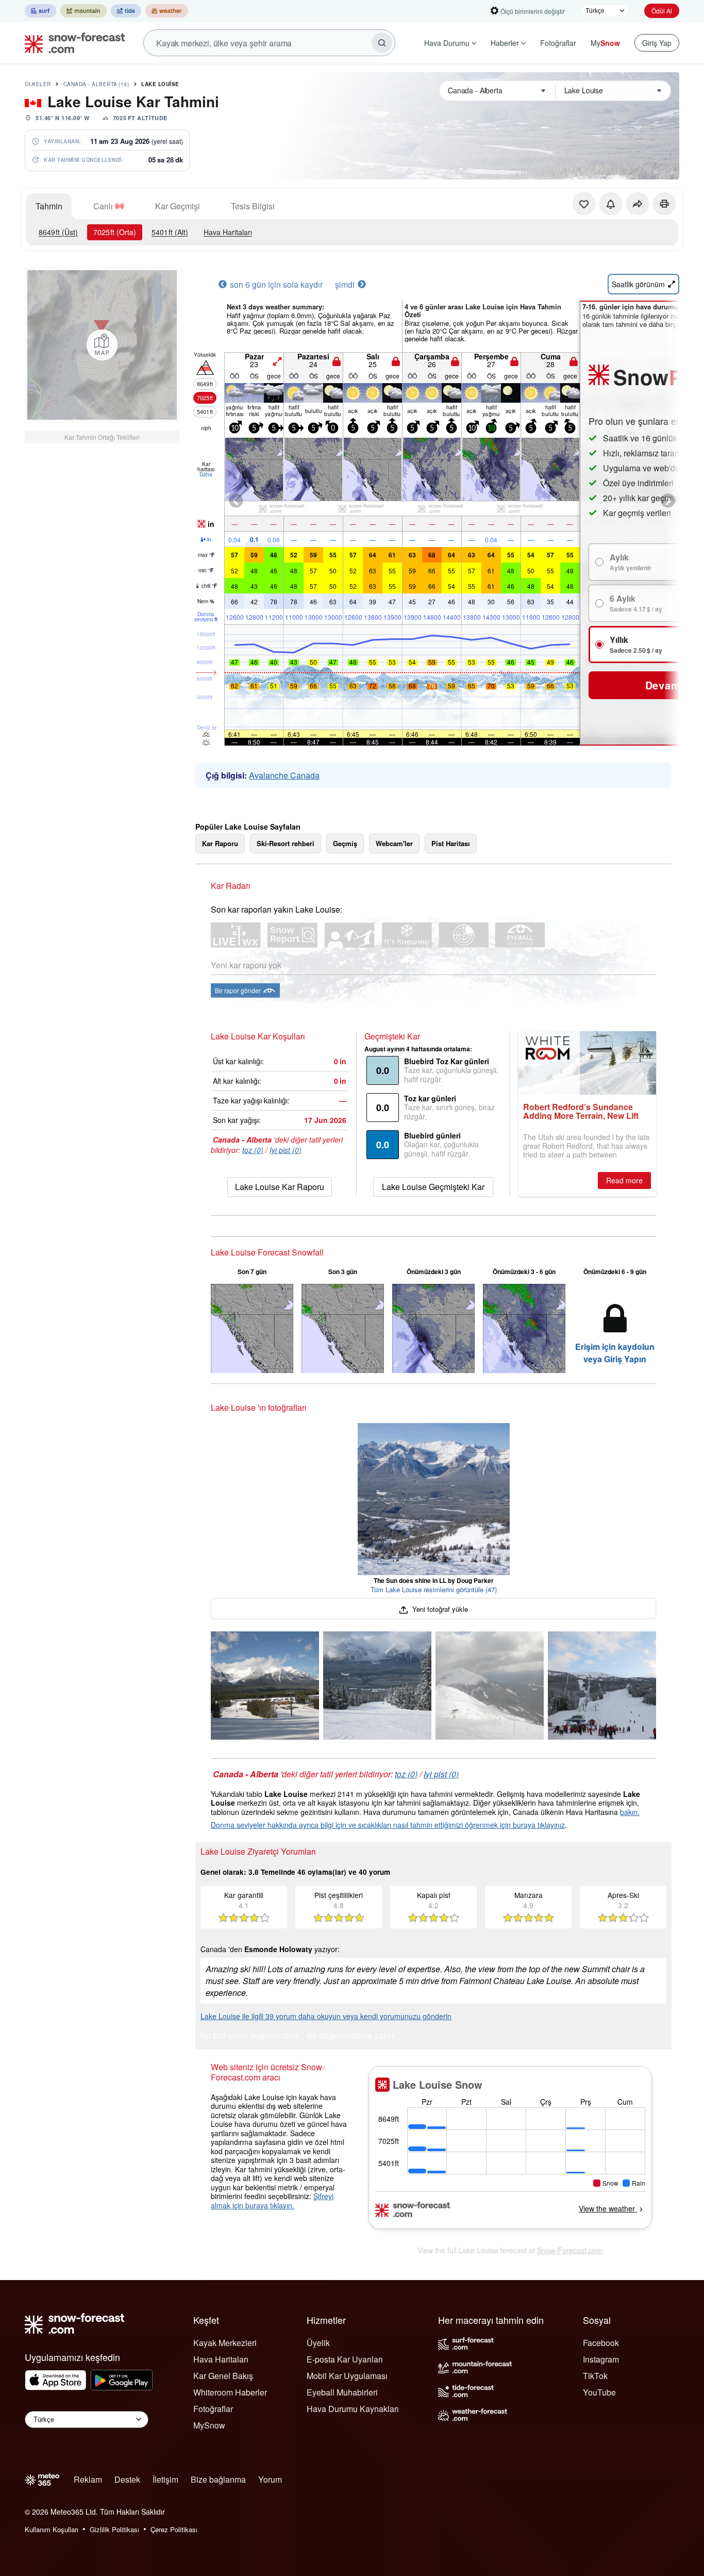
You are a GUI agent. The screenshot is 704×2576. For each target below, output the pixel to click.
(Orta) (115, 232)
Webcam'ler (394, 843)
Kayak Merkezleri (225, 2343)
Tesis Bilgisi (253, 206)
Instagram (601, 2359)
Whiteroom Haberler (230, 2392)
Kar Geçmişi (178, 206)
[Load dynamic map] (102, 345)
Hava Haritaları (228, 232)
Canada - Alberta (96, 84)
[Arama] (382, 43)
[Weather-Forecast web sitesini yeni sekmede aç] (167, 11)
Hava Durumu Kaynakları (353, 2409)
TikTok (595, 2376)
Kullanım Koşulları (52, 2529)
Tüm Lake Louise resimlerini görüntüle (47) (434, 1589)
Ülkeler (38, 84)
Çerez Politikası (174, 2529)
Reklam (88, 2479)
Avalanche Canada (284, 775)
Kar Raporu (220, 843)
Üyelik (318, 2343)
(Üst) (58, 232)
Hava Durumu (447, 43)
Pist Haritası (451, 843)
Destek (127, 2479)
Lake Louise (160, 84)
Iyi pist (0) (286, 1150)
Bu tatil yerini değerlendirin (249, 2036)
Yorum (270, 2479)
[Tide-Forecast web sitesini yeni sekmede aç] (126, 11)
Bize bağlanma (218, 2479)
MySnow (209, 2425)
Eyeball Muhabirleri (342, 2392)
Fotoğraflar (558, 43)
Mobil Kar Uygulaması (347, 2376)
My (605, 43)
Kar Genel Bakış (223, 2376)
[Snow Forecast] (72, 43)
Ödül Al (662, 11)
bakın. (630, 1812)
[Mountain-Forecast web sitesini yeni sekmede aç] (83, 11)
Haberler (505, 43)
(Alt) (170, 232)
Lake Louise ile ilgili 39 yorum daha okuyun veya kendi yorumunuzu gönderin (326, 2016)
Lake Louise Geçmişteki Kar (433, 1187)
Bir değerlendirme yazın (350, 2036)
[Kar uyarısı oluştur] (611, 204)
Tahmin (49, 206)
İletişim (165, 2479)
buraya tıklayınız (539, 1825)
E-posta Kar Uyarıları (345, 2359)
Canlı (103, 206)
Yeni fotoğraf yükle (439, 1609)
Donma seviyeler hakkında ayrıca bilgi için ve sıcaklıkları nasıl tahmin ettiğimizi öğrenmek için (362, 1825)
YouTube (599, 2392)
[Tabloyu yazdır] (664, 204)
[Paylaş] (638, 204)
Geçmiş (345, 843)
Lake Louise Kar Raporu (280, 1187)
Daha (206, 474)
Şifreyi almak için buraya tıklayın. (272, 2201)
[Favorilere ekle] (584, 204)
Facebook (601, 2343)
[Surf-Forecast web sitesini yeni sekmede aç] (40, 11)
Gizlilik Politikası (114, 2529)
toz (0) (253, 1150)
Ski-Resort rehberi (286, 843)
